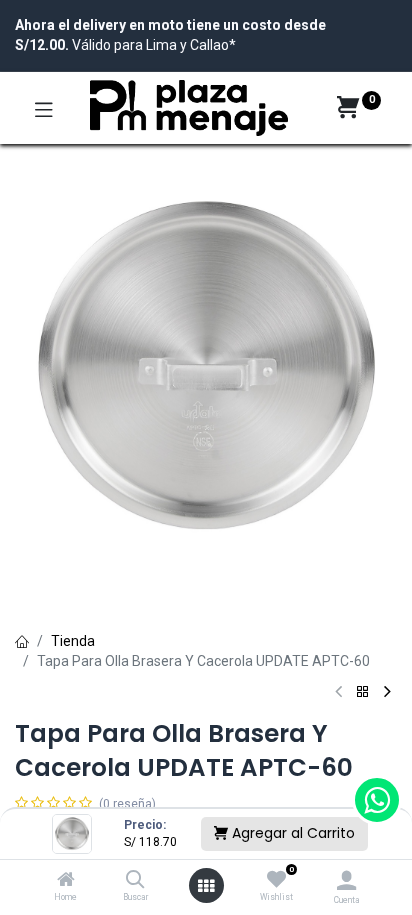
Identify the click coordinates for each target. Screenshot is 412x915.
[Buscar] (135, 881)
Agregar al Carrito (291, 833)
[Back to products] (363, 692)
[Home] (66, 881)
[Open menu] (206, 886)
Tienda (73, 641)
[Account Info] (346, 880)
